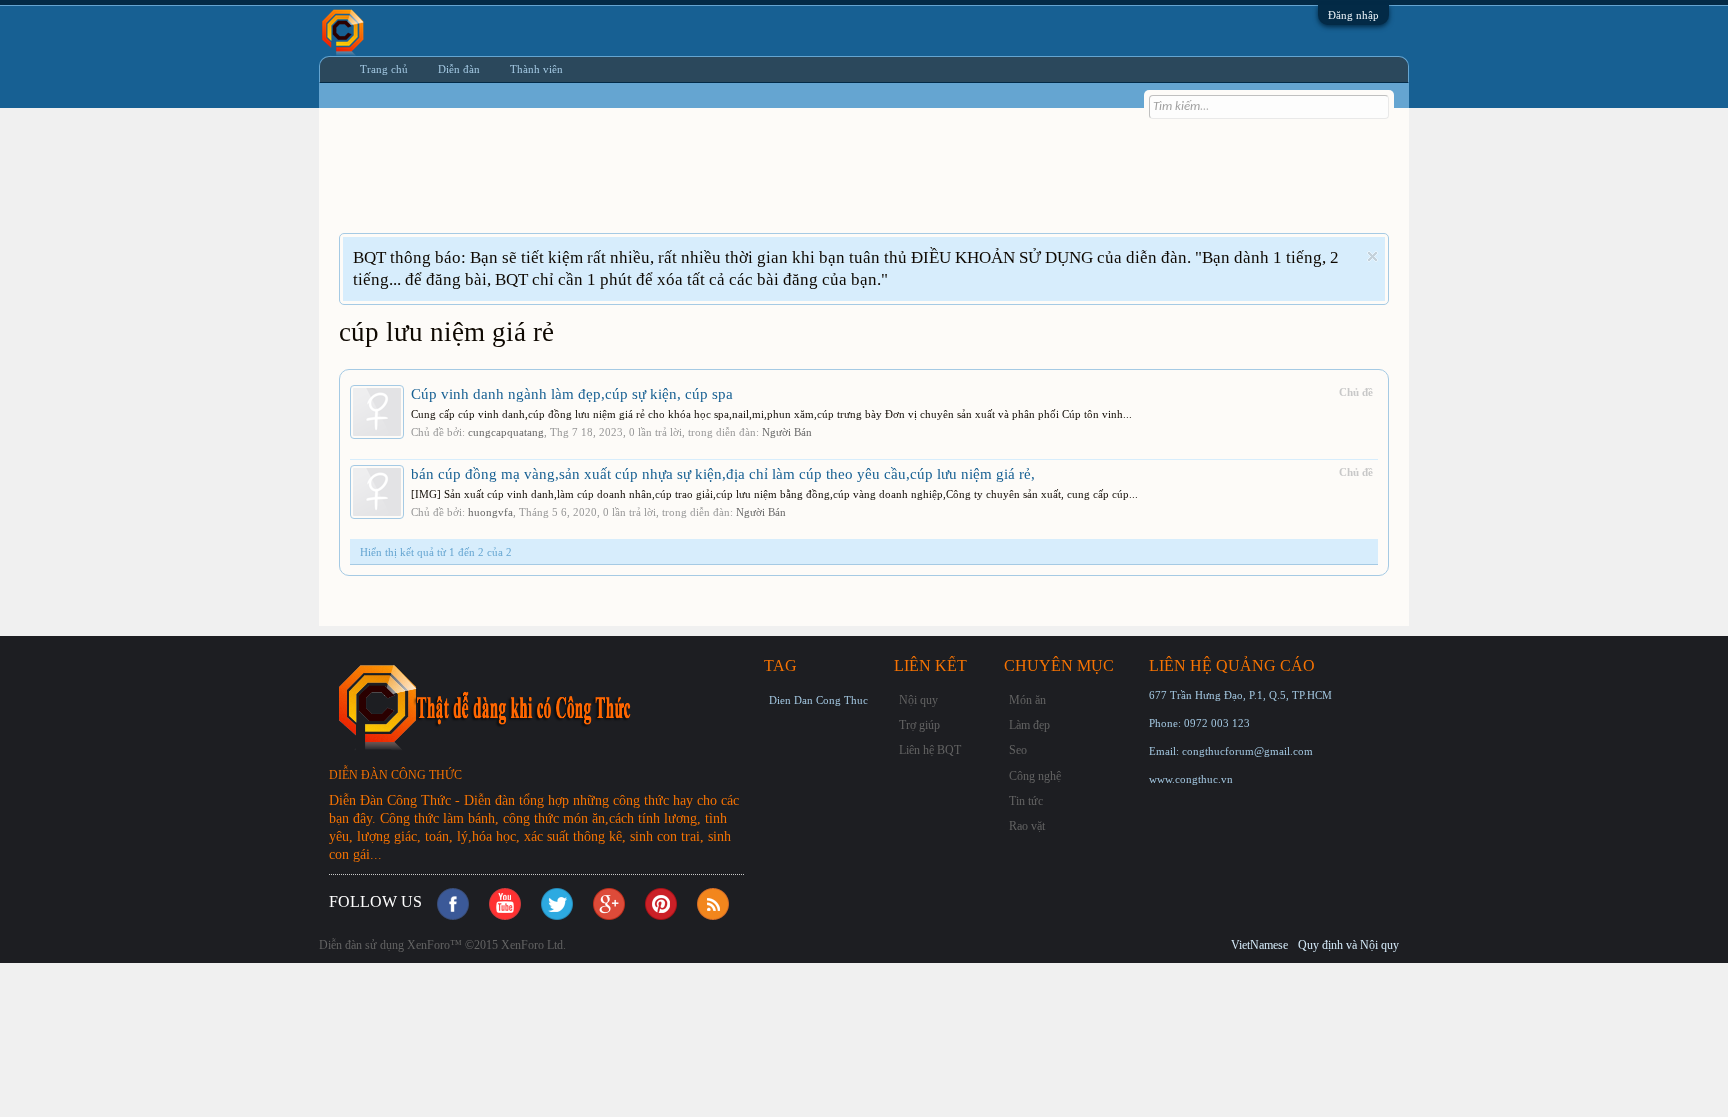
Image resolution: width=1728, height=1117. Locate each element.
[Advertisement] (703, 183)
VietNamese (1259, 945)
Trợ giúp (919, 725)
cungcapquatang (506, 432)
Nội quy (918, 700)
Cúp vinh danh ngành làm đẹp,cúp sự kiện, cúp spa (572, 394)
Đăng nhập (1353, 15)
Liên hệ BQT (930, 750)
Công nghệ (1035, 776)
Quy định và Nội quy (1348, 945)
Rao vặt (1027, 826)
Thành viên (536, 69)
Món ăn (1027, 700)
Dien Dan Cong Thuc (818, 700)
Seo (1018, 750)
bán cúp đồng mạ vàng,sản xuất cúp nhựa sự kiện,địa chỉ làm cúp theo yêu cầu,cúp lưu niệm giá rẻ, (723, 474)
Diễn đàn (459, 69)
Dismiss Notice (1372, 256)
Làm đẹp (1029, 725)
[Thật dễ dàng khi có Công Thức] (544, 706)
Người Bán (787, 432)
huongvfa (490, 512)
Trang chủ (384, 69)
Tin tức (1026, 801)
